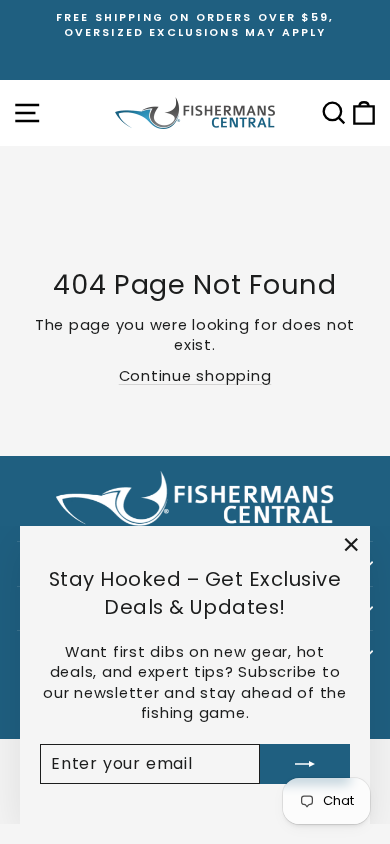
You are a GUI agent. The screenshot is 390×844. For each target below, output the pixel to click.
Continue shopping (195, 376)
